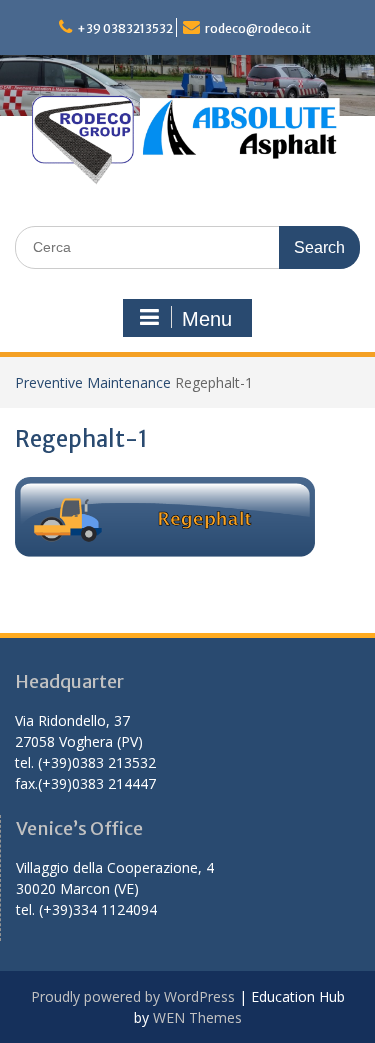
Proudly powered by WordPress (133, 996)
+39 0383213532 (125, 28)
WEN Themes (197, 1017)
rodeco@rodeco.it (258, 28)
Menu (207, 319)
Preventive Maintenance (93, 382)
